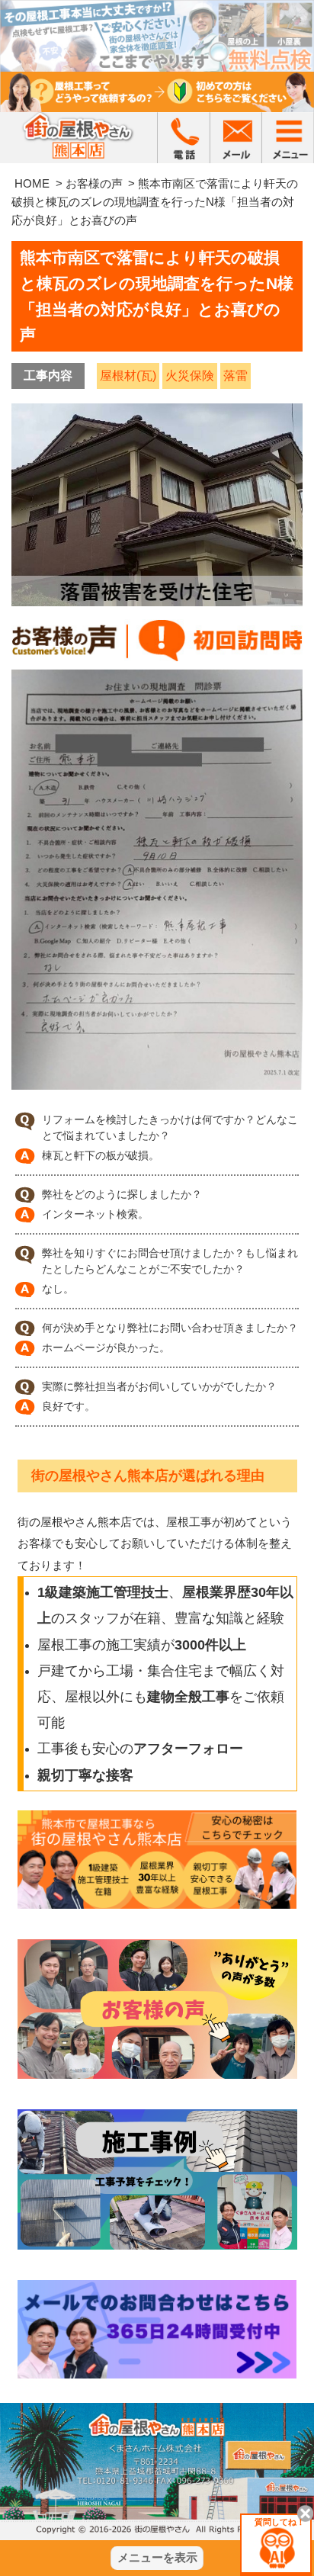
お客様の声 (94, 183)
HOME (32, 183)
